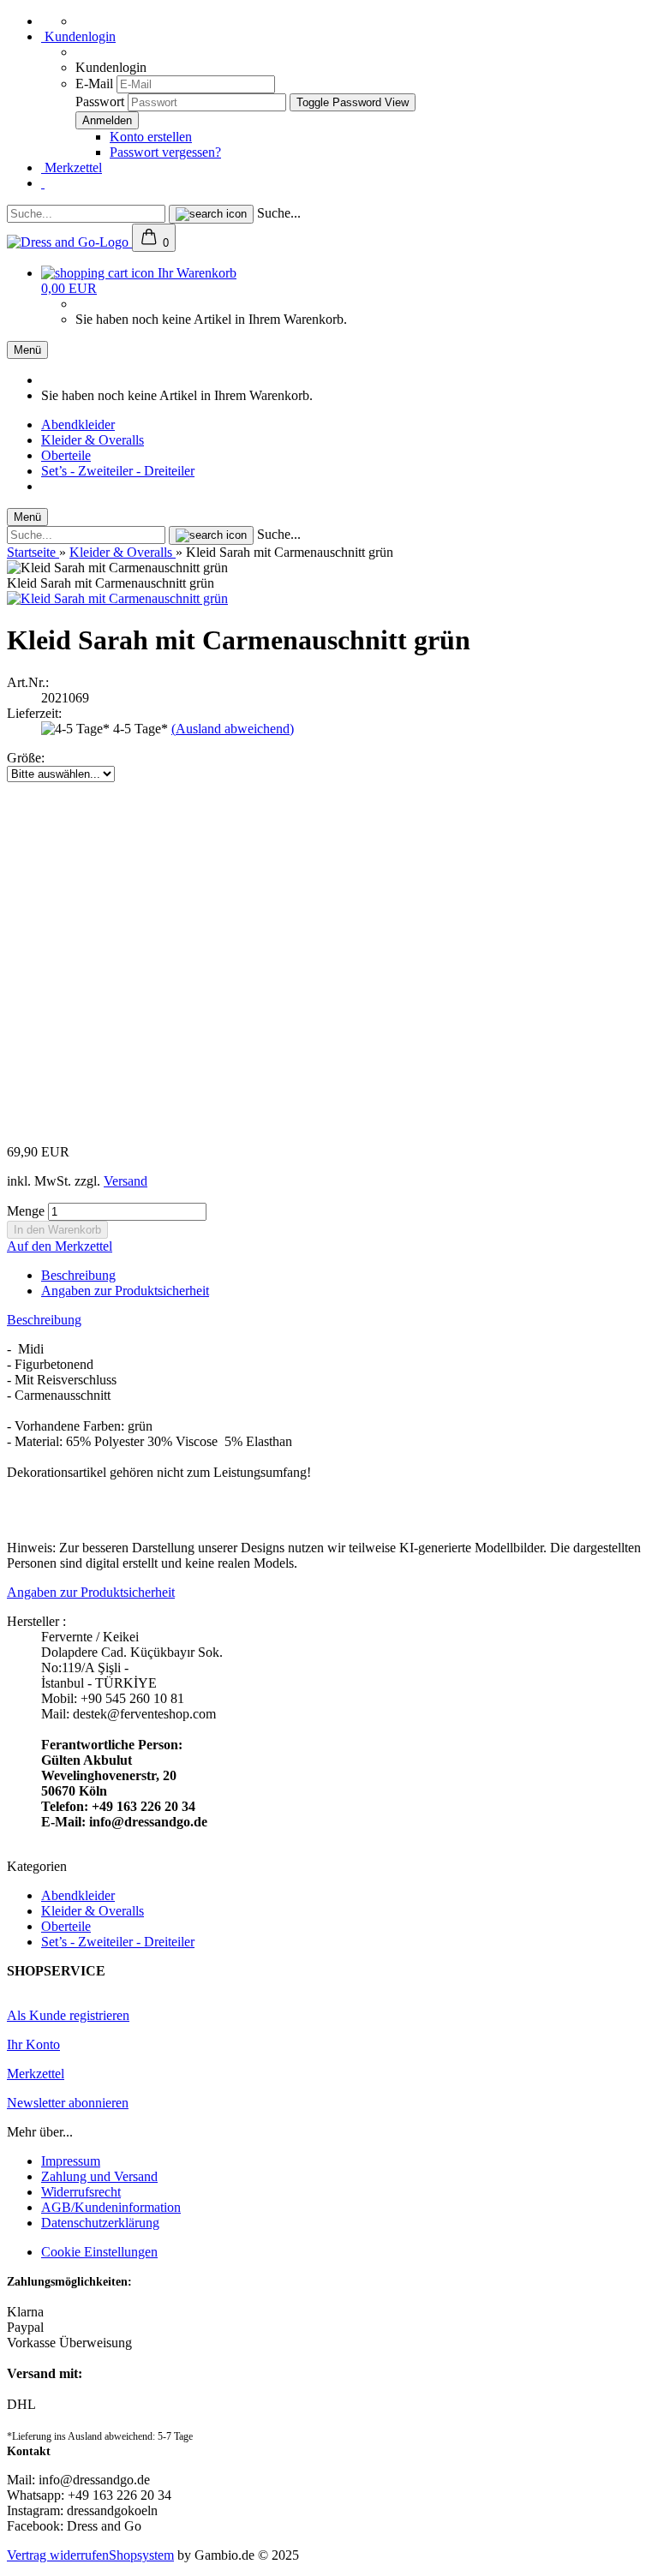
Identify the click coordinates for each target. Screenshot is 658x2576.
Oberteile (66, 455)
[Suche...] (211, 214)
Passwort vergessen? (165, 152)
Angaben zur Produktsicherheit (125, 1291)
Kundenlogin (78, 36)
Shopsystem (141, 2555)
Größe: (26, 758)
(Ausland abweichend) (233, 729)
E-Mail (94, 84)
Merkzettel (72, 167)
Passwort (100, 102)
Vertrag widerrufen (58, 2555)
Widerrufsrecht (81, 2192)
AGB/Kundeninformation (111, 2207)
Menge (26, 1211)
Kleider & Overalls (93, 440)
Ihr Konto (33, 2044)
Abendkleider (78, 424)
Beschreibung (78, 1275)
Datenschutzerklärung (100, 2223)
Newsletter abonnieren (68, 2103)
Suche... (279, 213)
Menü (27, 350)
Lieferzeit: (34, 713)
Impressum (71, 2161)
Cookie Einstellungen (99, 2252)
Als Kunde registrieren (68, 2015)
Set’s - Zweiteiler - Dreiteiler (118, 471)
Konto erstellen (151, 137)
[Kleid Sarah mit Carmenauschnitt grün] (117, 598)
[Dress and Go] (69, 242)
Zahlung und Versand (99, 2176)
